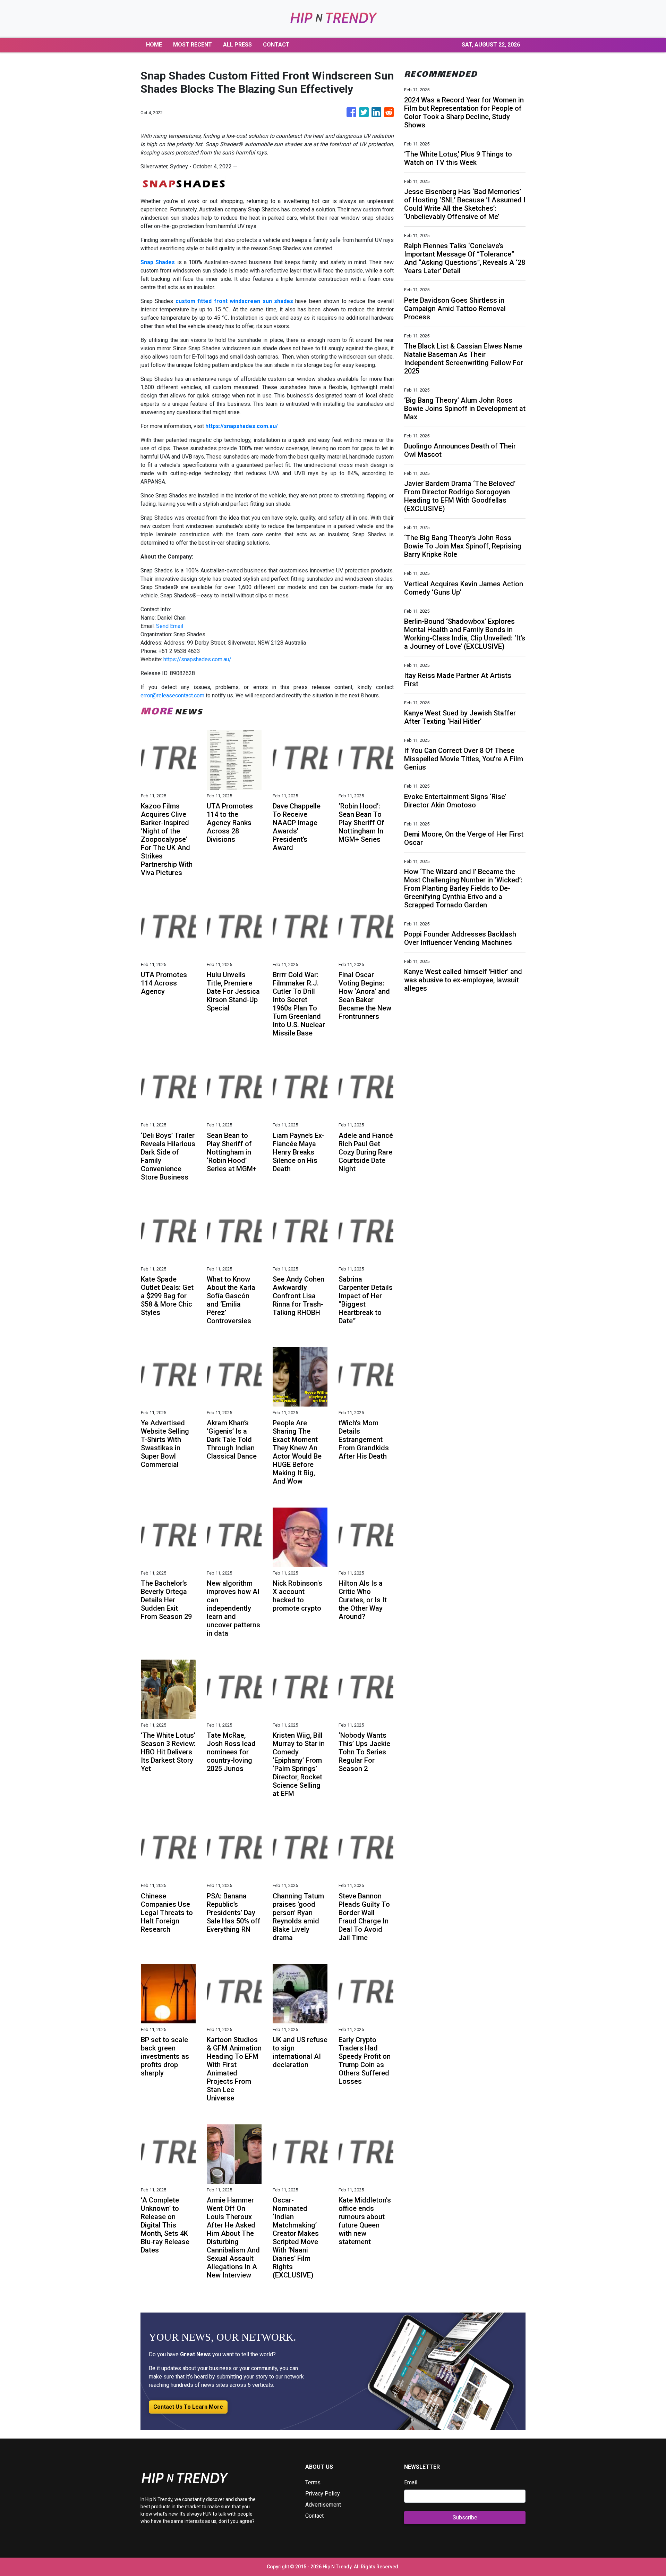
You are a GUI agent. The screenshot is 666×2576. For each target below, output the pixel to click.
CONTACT (276, 45)
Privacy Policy (323, 2494)
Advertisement (323, 2505)
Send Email (170, 626)
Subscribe (465, 2518)
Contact (314, 2516)
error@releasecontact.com (172, 695)
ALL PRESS (237, 45)
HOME (154, 45)
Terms (313, 2482)
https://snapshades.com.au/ (197, 659)
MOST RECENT (193, 45)
